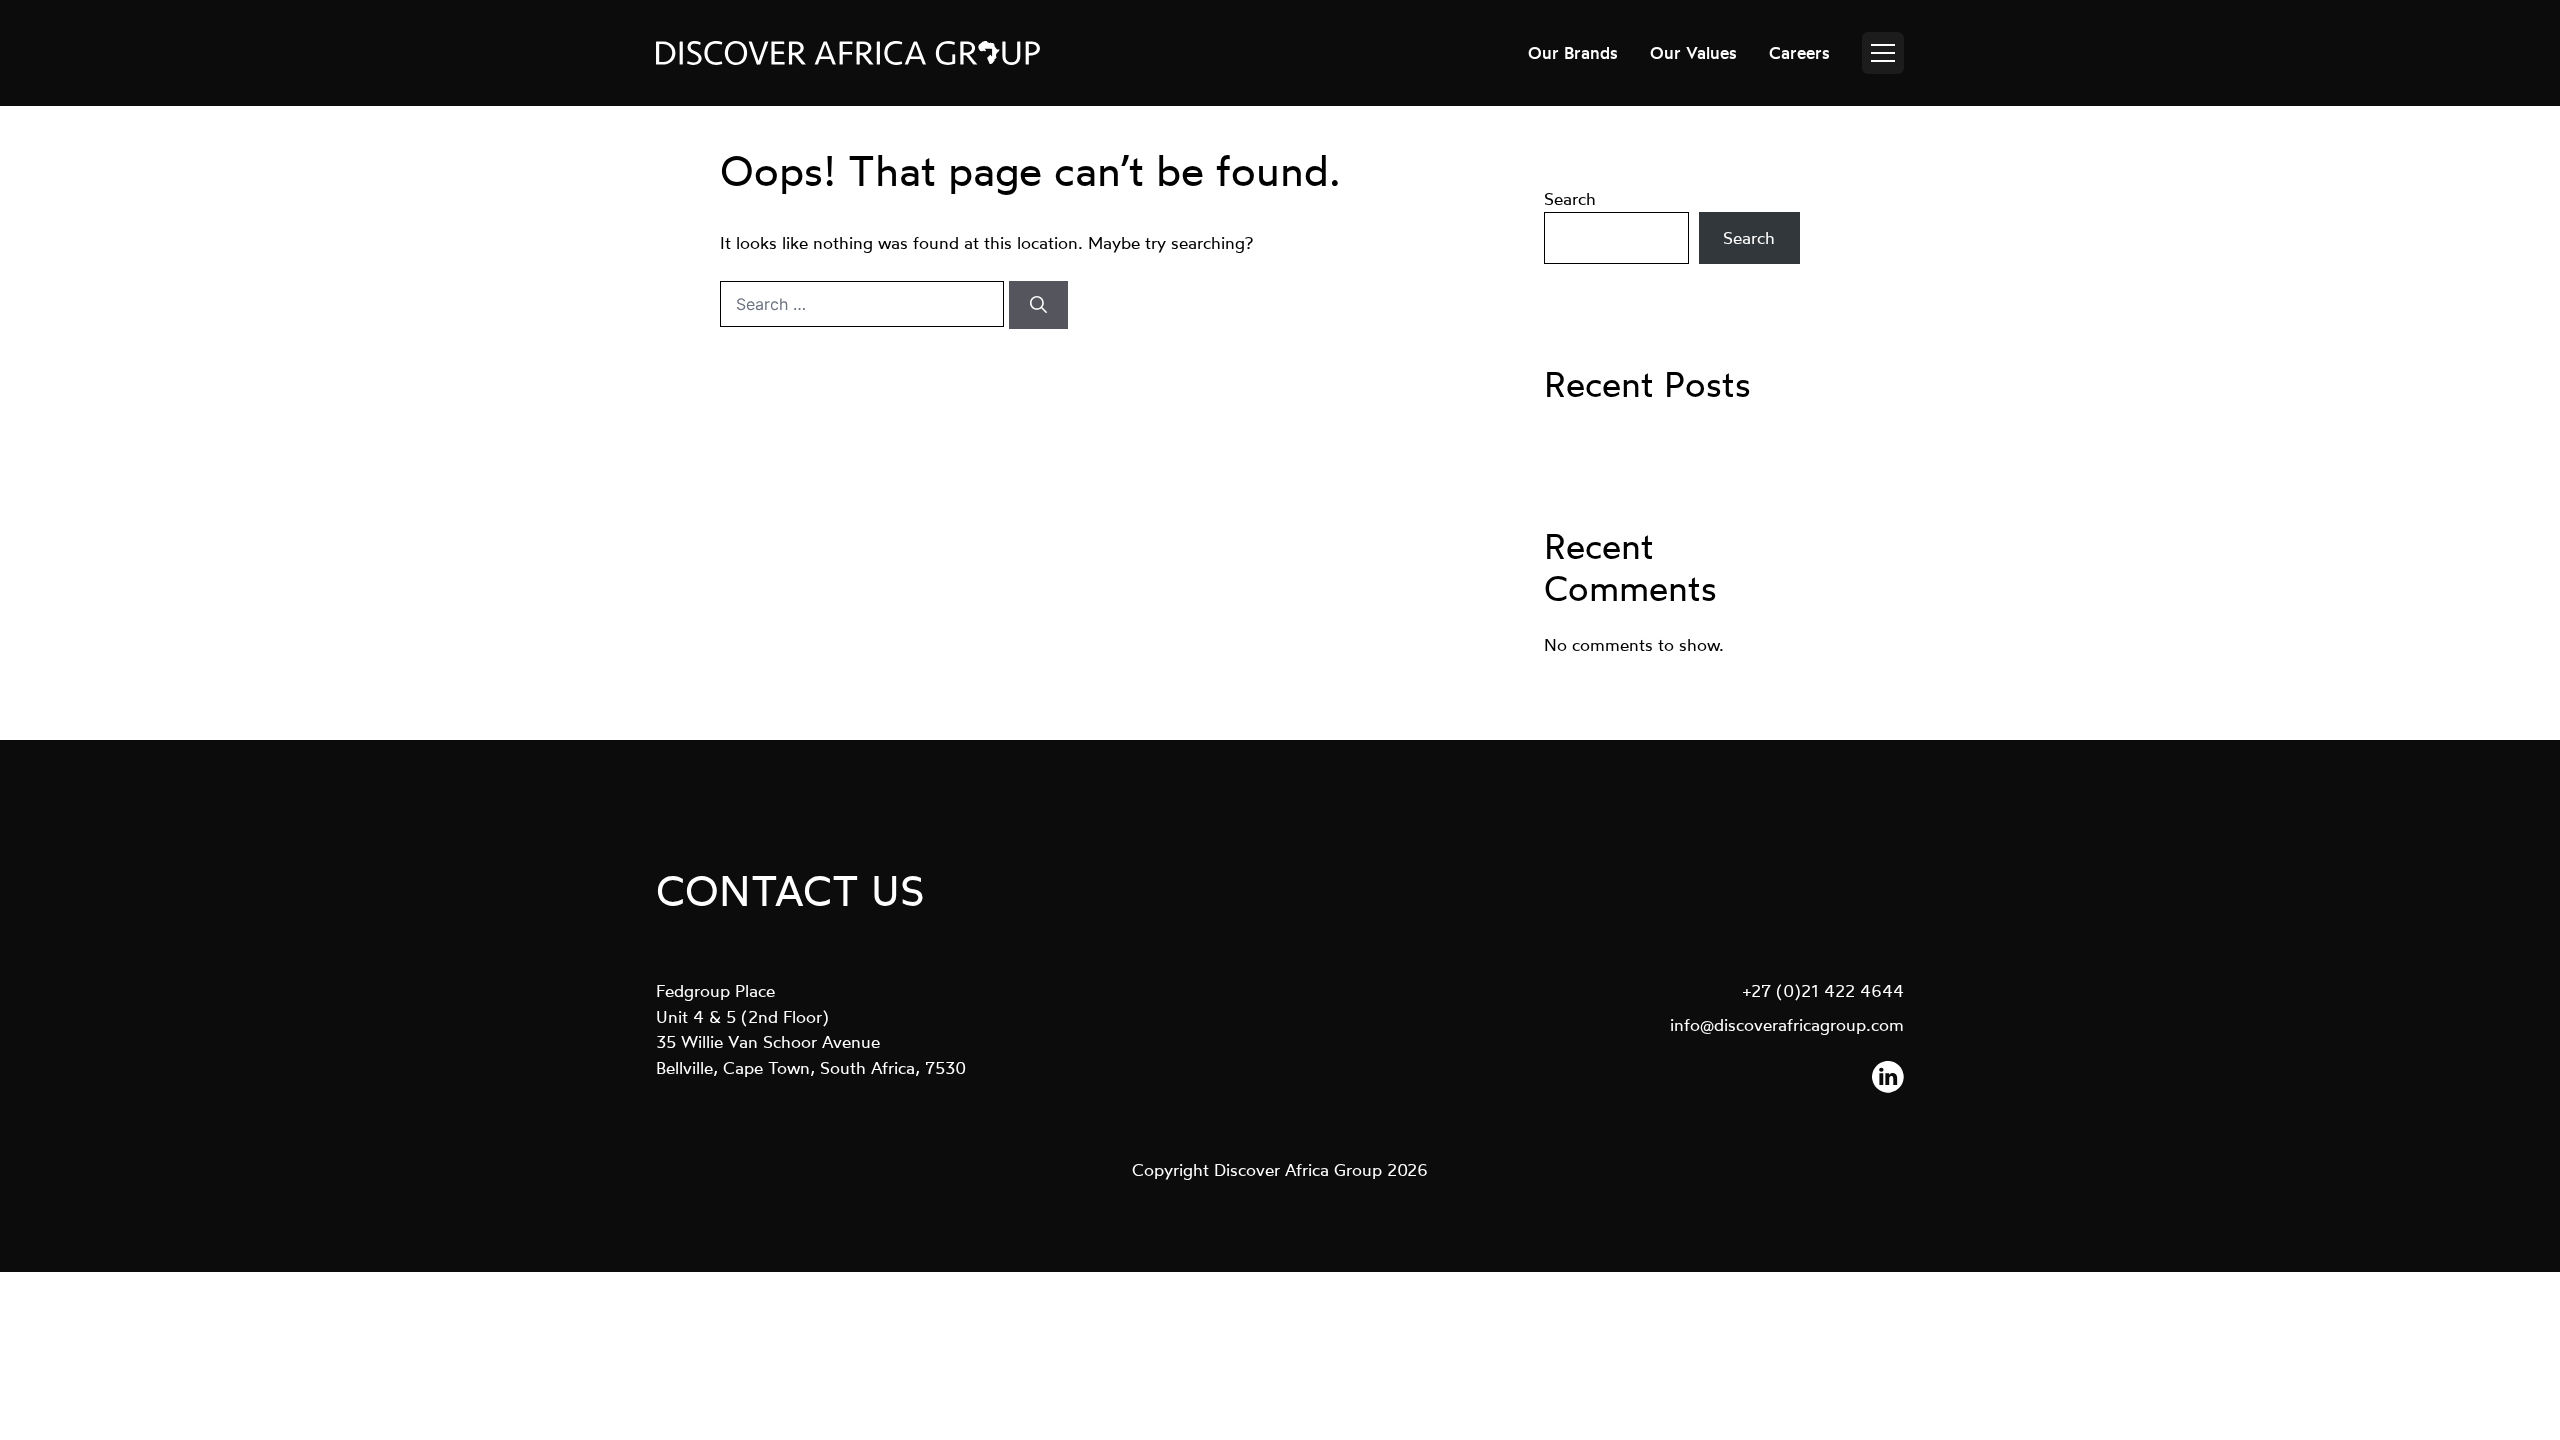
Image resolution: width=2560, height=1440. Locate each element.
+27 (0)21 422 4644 (1823, 990)
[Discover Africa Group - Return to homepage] (848, 53)
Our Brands (1573, 52)
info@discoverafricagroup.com (1787, 1024)
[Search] (1038, 305)
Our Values (1693, 52)
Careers (1799, 52)
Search (1570, 198)
